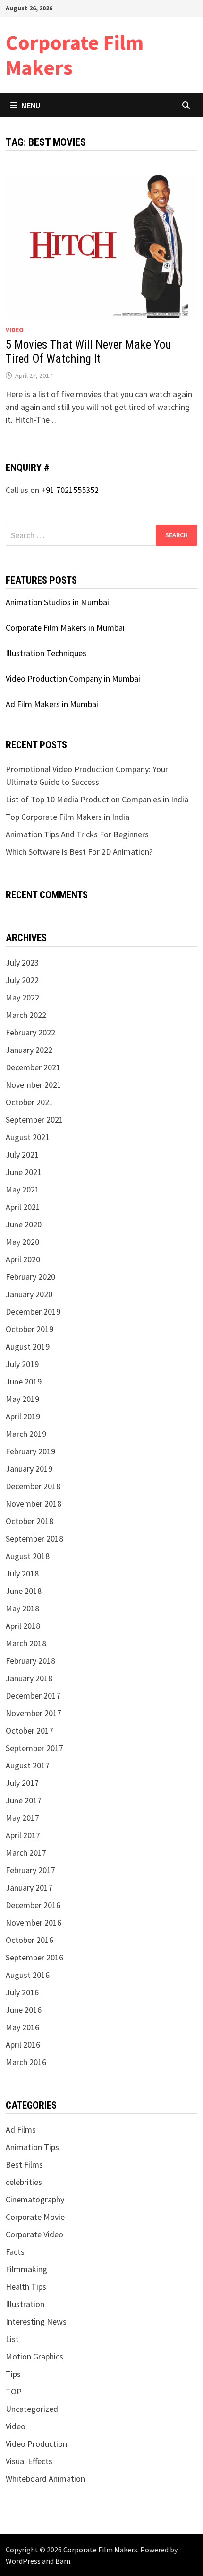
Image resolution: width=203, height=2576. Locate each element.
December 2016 (33, 1905)
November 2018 (34, 1504)
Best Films (24, 2164)
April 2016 (23, 2045)
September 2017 (34, 1748)
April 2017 (23, 1835)
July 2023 (22, 963)
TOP (14, 2391)
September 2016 (34, 1957)
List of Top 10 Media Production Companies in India (97, 799)
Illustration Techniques (46, 653)
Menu (31, 105)
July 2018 (22, 1573)
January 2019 (29, 1469)
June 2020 (24, 1224)
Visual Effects (29, 2461)
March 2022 (26, 1015)
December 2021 (33, 1067)
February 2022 (30, 1032)
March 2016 (26, 2062)
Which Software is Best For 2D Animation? (79, 852)
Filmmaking (26, 2269)
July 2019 (22, 1364)
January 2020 (29, 1294)
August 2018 (28, 1556)
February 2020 (30, 1277)
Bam (63, 2561)
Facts (15, 2252)
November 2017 (34, 1713)
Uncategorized (32, 2409)
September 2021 (34, 1120)
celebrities (24, 2182)
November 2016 (34, 1922)
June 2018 (24, 1591)
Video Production (36, 2444)
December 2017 (33, 1696)
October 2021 (30, 1102)
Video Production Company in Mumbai (73, 679)
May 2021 (22, 1189)
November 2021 (34, 1085)
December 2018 (33, 1486)
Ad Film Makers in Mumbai (52, 704)
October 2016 (30, 1940)
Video (15, 330)
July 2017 (22, 1783)
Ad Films (21, 2130)
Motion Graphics (34, 2356)
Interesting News (36, 2322)
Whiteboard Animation (45, 2479)
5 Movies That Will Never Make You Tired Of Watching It (89, 352)
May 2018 (22, 1608)
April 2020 (23, 1259)
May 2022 (22, 997)
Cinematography (35, 2199)
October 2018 (30, 1521)
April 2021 (23, 1207)
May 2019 (22, 1399)
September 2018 (34, 1538)
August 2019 (28, 1346)
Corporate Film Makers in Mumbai (65, 628)
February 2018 (30, 1661)
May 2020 (22, 1242)
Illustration (25, 2304)
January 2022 (29, 1050)
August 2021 (28, 1137)
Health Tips (26, 2287)
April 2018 (23, 1626)
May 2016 (22, 2027)
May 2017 (22, 1818)
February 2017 (30, 1870)
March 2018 (26, 1643)
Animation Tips (32, 2147)
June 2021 (24, 1172)
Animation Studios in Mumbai (57, 602)
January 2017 (29, 1888)
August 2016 (28, 1975)
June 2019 (24, 1381)
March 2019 (26, 1434)
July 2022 (22, 980)
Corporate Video (34, 2234)
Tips (13, 2374)
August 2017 (28, 1765)
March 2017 (26, 1853)
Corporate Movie (35, 2217)
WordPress (23, 2561)
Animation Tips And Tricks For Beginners (77, 834)
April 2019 (23, 1416)
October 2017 (30, 1730)
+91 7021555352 (70, 490)
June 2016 (24, 2010)
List (12, 2339)
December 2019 (33, 1312)
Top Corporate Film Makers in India (68, 817)
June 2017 (24, 1800)
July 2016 (22, 1992)
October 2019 (30, 1329)
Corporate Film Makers (75, 55)
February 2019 (30, 1451)
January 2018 (29, 1678)
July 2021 (22, 1155)
